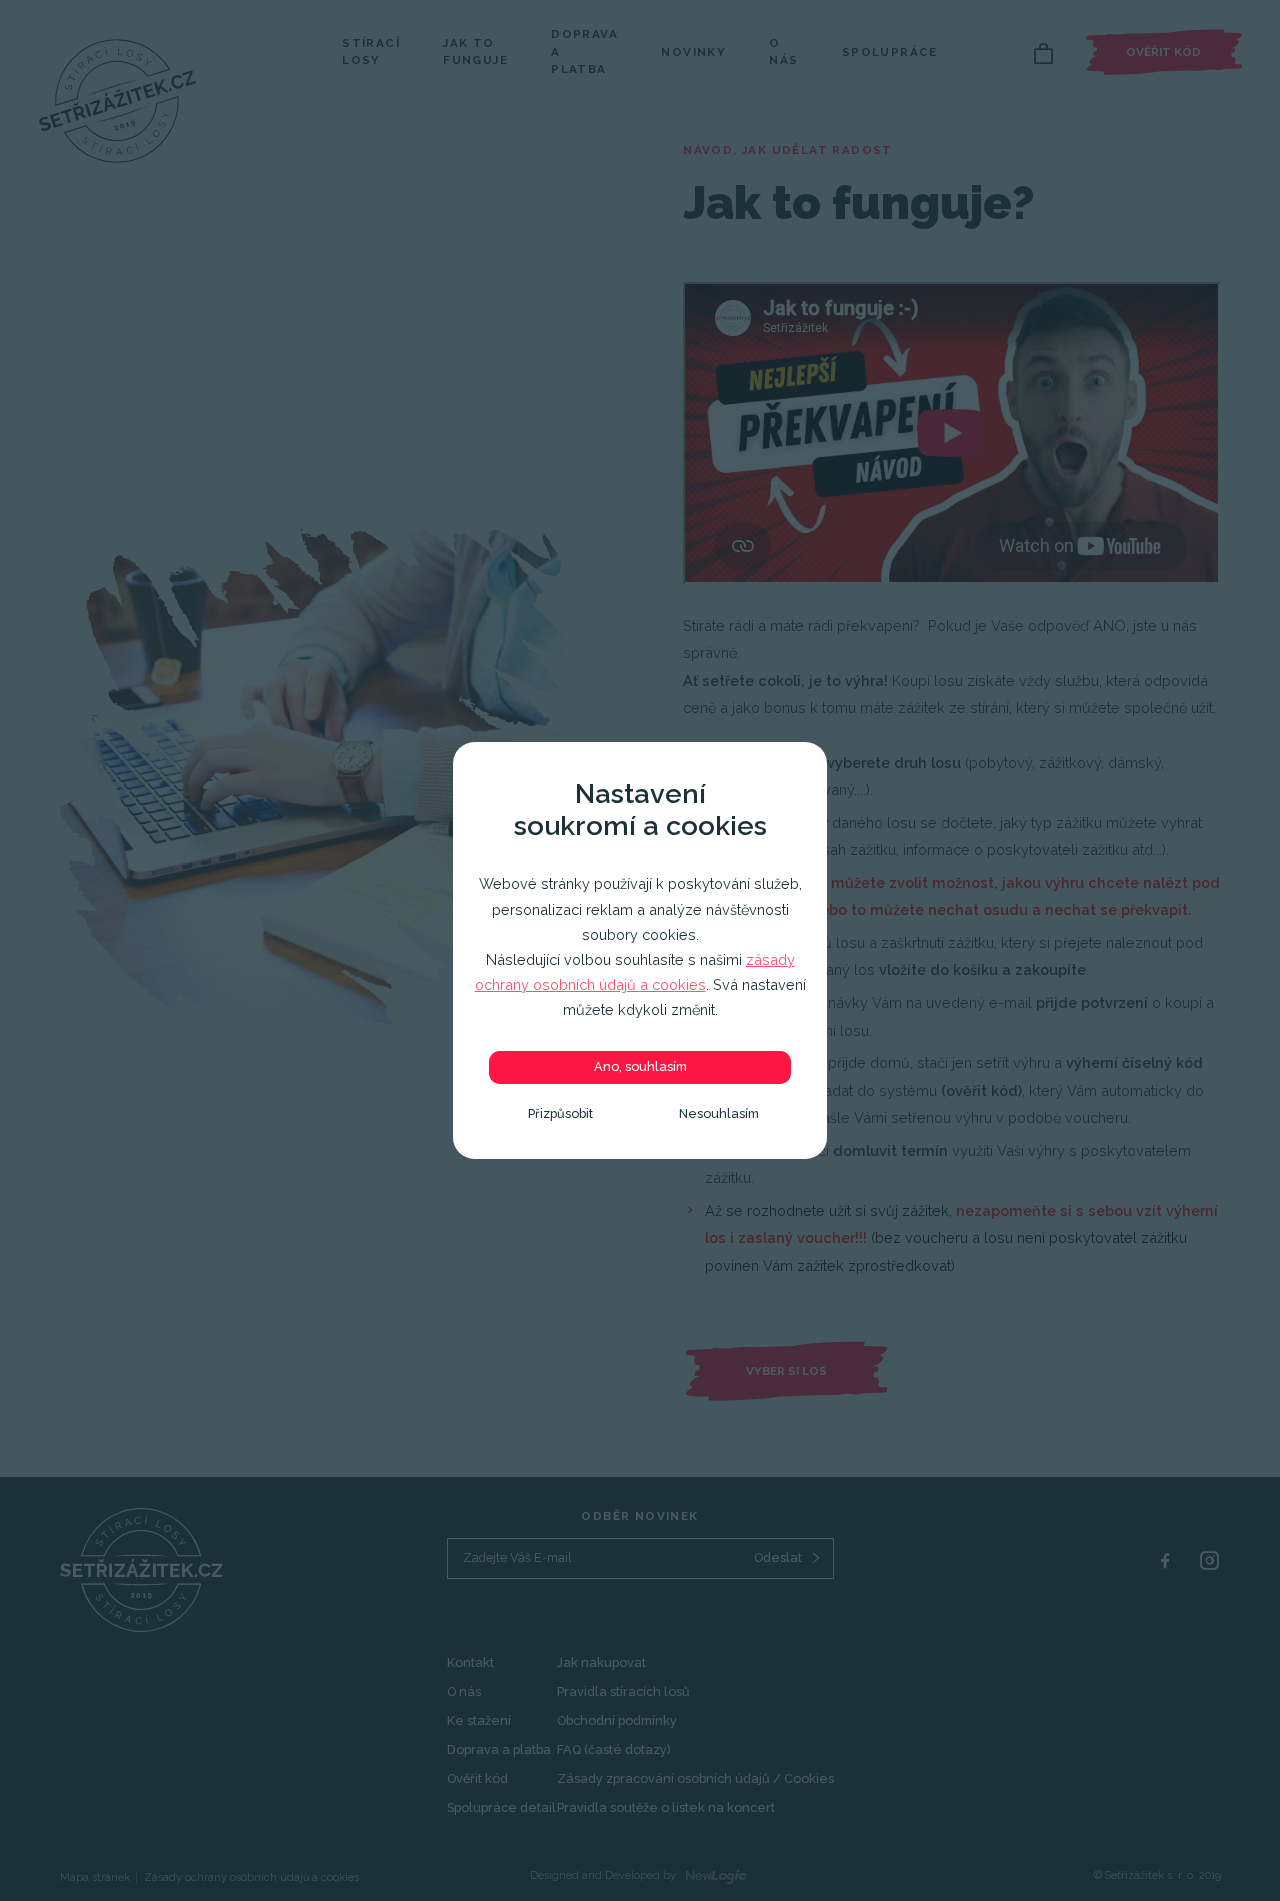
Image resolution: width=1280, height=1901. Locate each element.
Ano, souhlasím (640, 1066)
